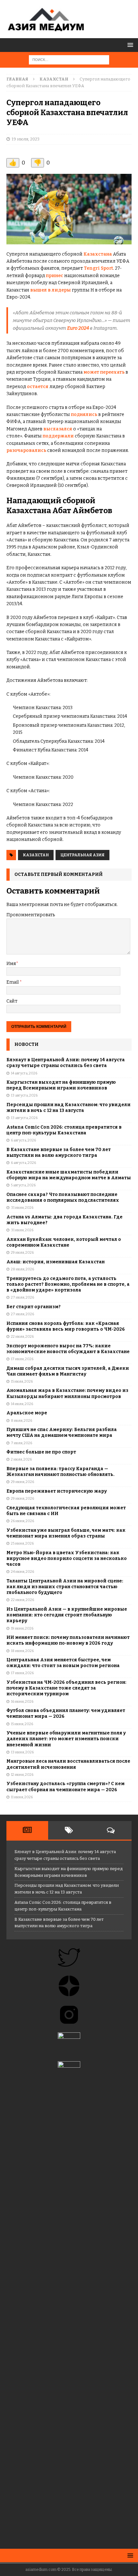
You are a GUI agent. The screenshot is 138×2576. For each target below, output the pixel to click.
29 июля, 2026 (22, 1253)
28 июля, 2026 (22, 1269)
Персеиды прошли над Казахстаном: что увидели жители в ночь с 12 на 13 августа (69, 1108)
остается (38, 387)
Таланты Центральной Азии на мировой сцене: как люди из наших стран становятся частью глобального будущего (65, 1587)
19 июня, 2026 (22, 1628)
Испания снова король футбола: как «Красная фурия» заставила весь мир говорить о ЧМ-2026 (66, 1326)
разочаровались (26, 450)
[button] (129, 45)
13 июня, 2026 (22, 1752)
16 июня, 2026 (22, 1702)
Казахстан (36, 855)
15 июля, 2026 (22, 1381)
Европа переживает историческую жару (57, 1491)
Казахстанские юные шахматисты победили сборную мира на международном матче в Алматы (69, 1175)
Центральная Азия (82, 855)
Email (13, 982)
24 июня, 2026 (22, 1572)
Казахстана (98, 254)
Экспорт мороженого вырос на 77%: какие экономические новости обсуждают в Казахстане (68, 1349)
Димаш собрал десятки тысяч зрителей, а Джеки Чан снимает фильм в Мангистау (68, 1371)
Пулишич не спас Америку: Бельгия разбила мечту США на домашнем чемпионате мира (62, 1432)
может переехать (104, 372)
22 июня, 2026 (22, 1600)
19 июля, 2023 (26, 139)
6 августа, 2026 (23, 1140)
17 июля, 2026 (22, 1359)
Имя (11, 964)
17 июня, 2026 (22, 1673)
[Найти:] (69, 59)
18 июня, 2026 (22, 1651)
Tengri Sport (98, 268)
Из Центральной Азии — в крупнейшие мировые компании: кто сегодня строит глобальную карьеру (67, 1615)
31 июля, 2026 (22, 1208)
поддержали (58, 436)
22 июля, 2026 (22, 1337)
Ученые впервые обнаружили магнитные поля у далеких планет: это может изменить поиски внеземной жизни (66, 1739)
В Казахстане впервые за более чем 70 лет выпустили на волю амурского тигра (59, 1152)
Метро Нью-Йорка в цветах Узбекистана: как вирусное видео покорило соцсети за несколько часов (67, 1559)
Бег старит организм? (34, 1307)
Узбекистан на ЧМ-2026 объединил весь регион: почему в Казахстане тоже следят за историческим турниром (66, 1688)
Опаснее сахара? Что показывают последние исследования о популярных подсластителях (63, 1197)
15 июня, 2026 (22, 1724)
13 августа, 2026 (24, 1095)
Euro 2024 (78, 328)
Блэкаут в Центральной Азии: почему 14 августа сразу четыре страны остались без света (66, 1063)
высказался (58, 429)
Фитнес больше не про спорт (41, 1452)
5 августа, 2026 (23, 1185)
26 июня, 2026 (22, 1521)
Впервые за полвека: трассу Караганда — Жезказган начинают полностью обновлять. (60, 1472)
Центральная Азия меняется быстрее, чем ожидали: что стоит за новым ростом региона (63, 1663)
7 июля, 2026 (22, 1443)
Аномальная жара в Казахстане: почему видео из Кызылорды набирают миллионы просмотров (67, 1393)
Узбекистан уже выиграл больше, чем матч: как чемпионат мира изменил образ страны (66, 1533)
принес (55, 276)
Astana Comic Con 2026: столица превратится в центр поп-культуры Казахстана (64, 1130)
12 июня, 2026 (22, 1775)
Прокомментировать (31, 915)
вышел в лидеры (51, 290)
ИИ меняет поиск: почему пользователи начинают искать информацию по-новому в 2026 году (68, 1640)
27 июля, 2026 (22, 1297)
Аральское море (27, 1413)
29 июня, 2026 (22, 1482)
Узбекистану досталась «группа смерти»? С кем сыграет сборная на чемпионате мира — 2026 (65, 1787)
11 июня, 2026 (22, 1797)
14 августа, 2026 (24, 1073)
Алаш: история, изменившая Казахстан (56, 1262)
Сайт (12, 1001)
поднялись (84, 415)
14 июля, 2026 (22, 1404)
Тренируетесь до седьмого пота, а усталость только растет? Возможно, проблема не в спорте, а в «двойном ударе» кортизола (68, 1284)
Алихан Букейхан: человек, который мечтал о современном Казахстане (64, 1242)
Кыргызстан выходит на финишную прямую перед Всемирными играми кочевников (61, 1085)
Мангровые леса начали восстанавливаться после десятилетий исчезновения (68, 1764)
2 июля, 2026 (21, 1459)
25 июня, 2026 (22, 1543)
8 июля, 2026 (22, 1421)
